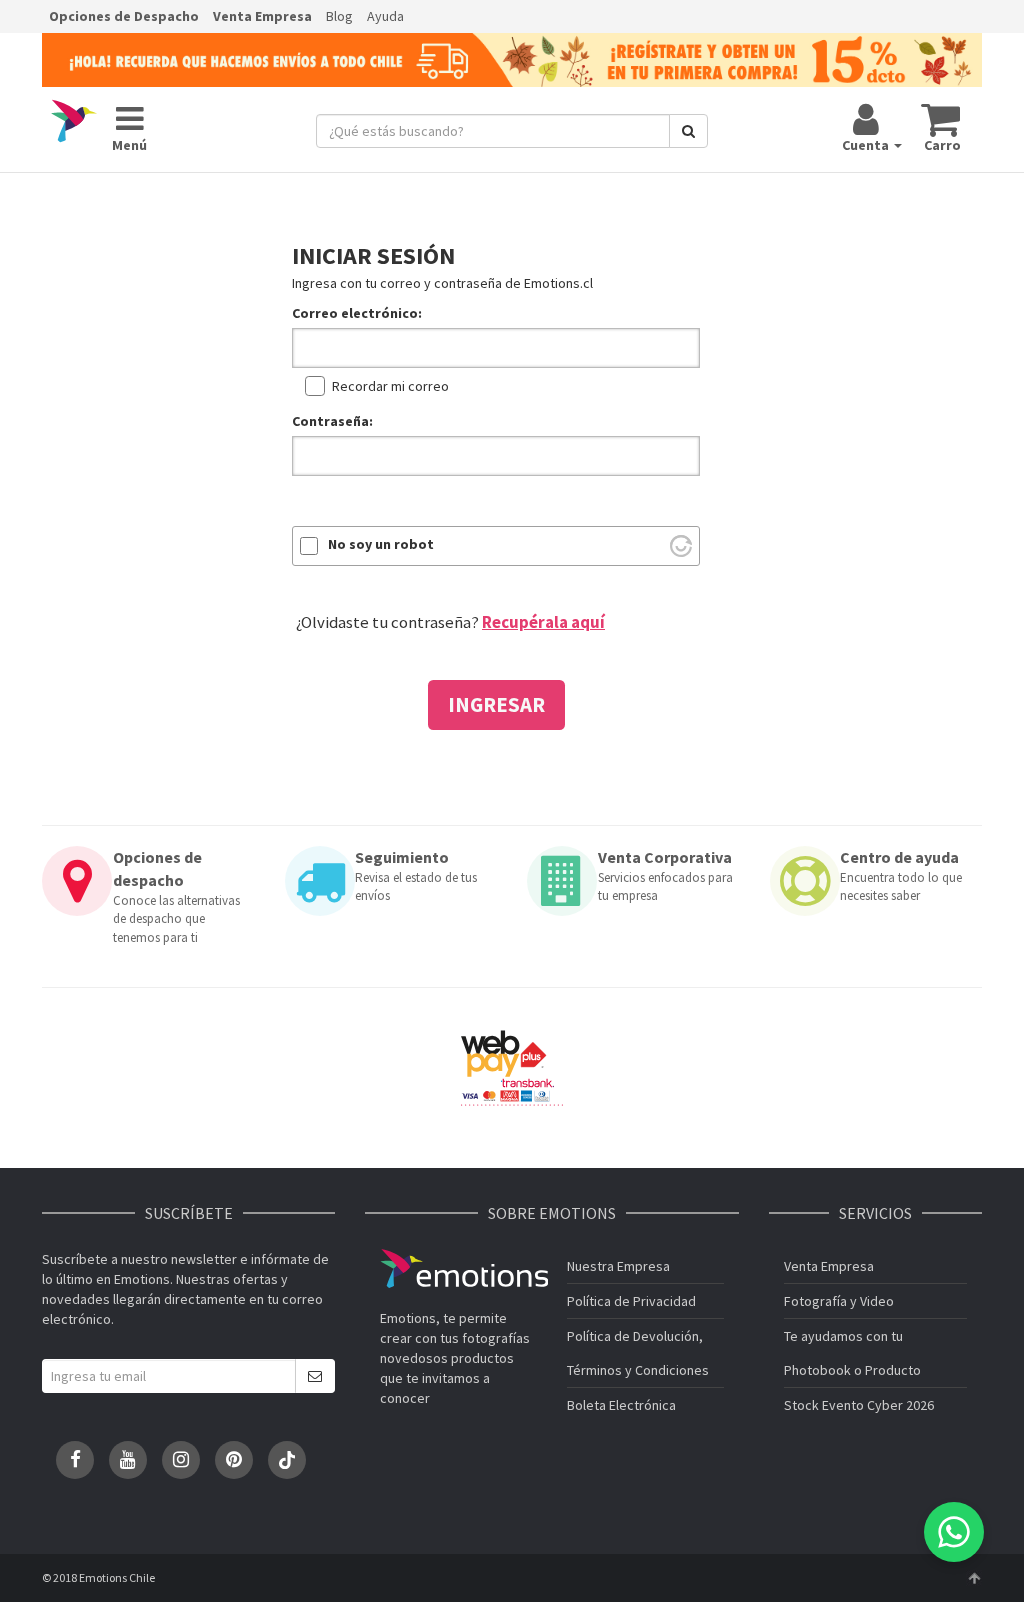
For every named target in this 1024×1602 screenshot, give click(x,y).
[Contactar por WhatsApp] (954, 1532)
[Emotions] (74, 122)
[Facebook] (75, 1460)
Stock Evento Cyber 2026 (859, 1405)
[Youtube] (128, 1460)
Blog (339, 16)
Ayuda (385, 16)
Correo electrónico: (357, 313)
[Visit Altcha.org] (681, 546)
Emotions (464, 1268)
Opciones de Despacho (124, 16)
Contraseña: (332, 421)
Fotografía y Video (839, 1301)
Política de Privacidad (631, 1301)
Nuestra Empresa (618, 1266)
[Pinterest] (234, 1460)
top (974, 1578)
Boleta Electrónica (621, 1405)
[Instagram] (181, 1460)
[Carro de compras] (941, 119)
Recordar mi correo (390, 386)
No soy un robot (381, 544)
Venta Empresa (262, 16)
